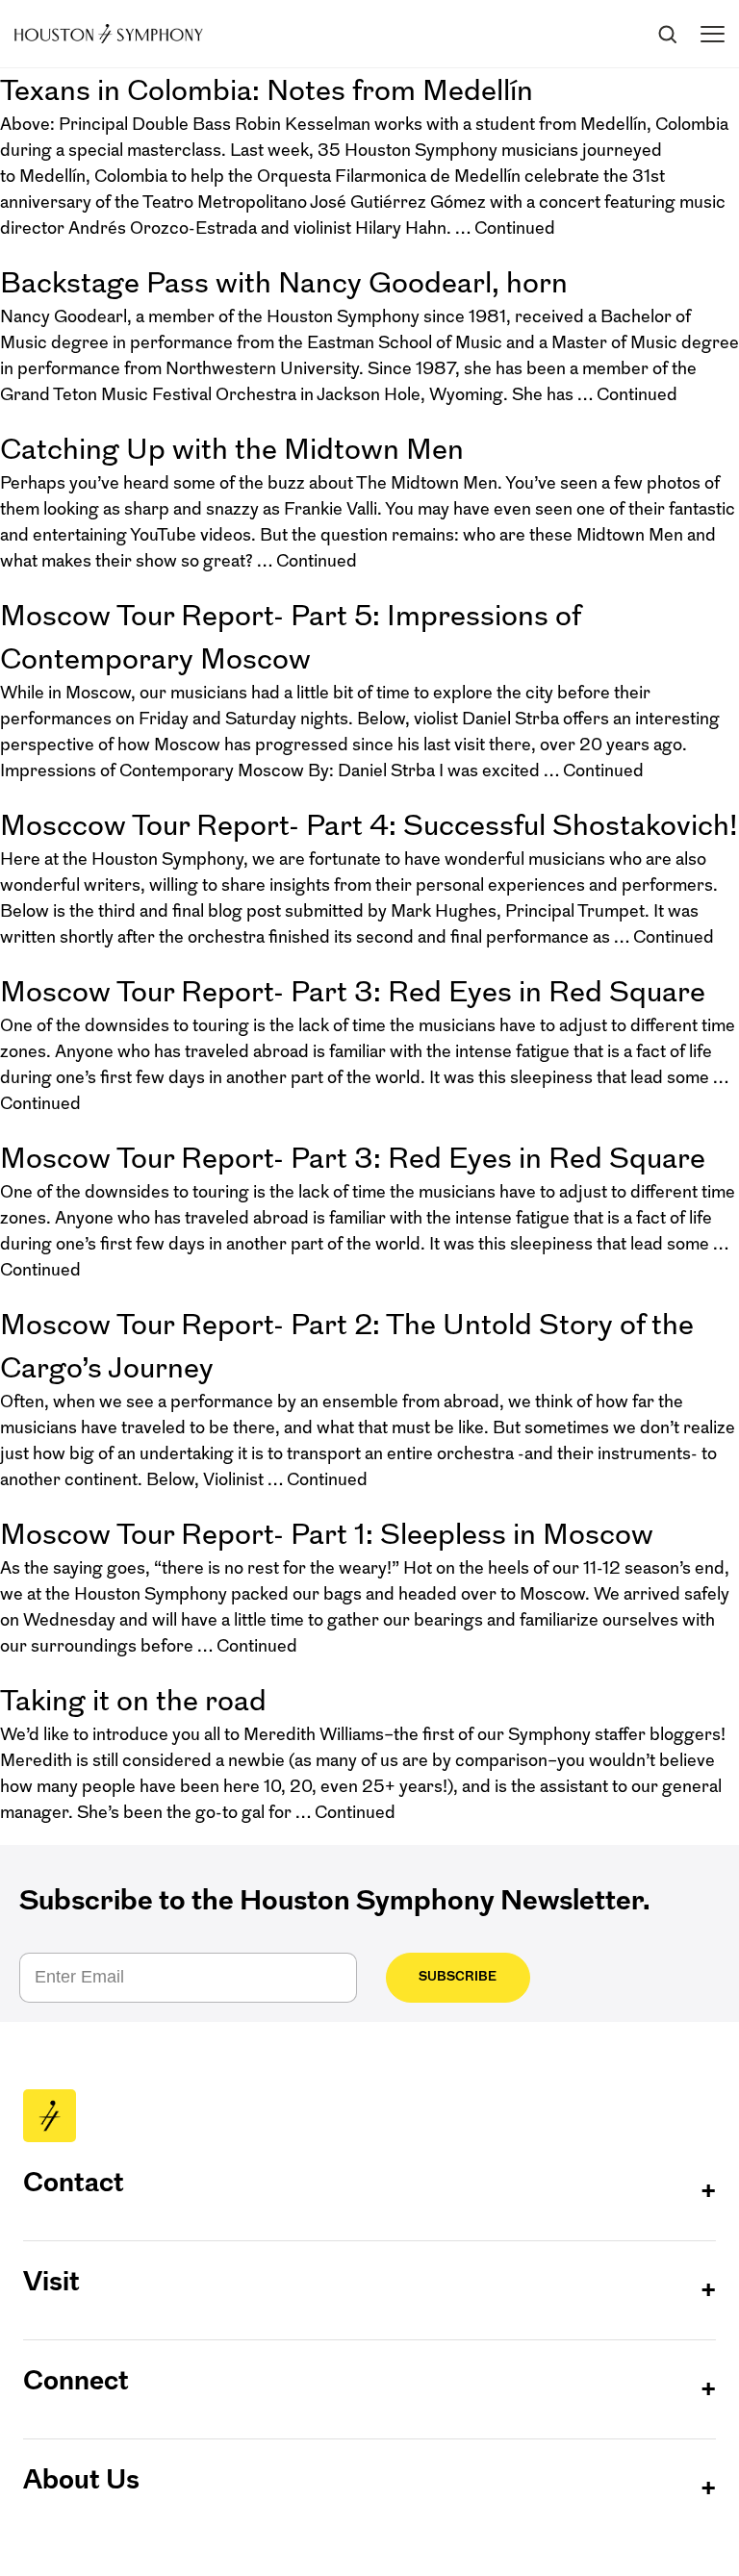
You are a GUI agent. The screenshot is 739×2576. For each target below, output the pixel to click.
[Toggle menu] (713, 34)
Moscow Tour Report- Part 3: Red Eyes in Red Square (353, 991)
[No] (715, 2527)
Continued (515, 228)
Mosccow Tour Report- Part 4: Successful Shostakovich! (369, 825)
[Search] (667, 34)
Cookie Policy (553, 2521)
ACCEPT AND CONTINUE (370, 2547)
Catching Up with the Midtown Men (232, 449)
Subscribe (458, 1976)
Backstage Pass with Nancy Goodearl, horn (284, 282)
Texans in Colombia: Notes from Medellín (267, 90)
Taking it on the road (133, 1700)
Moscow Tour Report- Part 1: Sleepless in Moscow (327, 1534)
